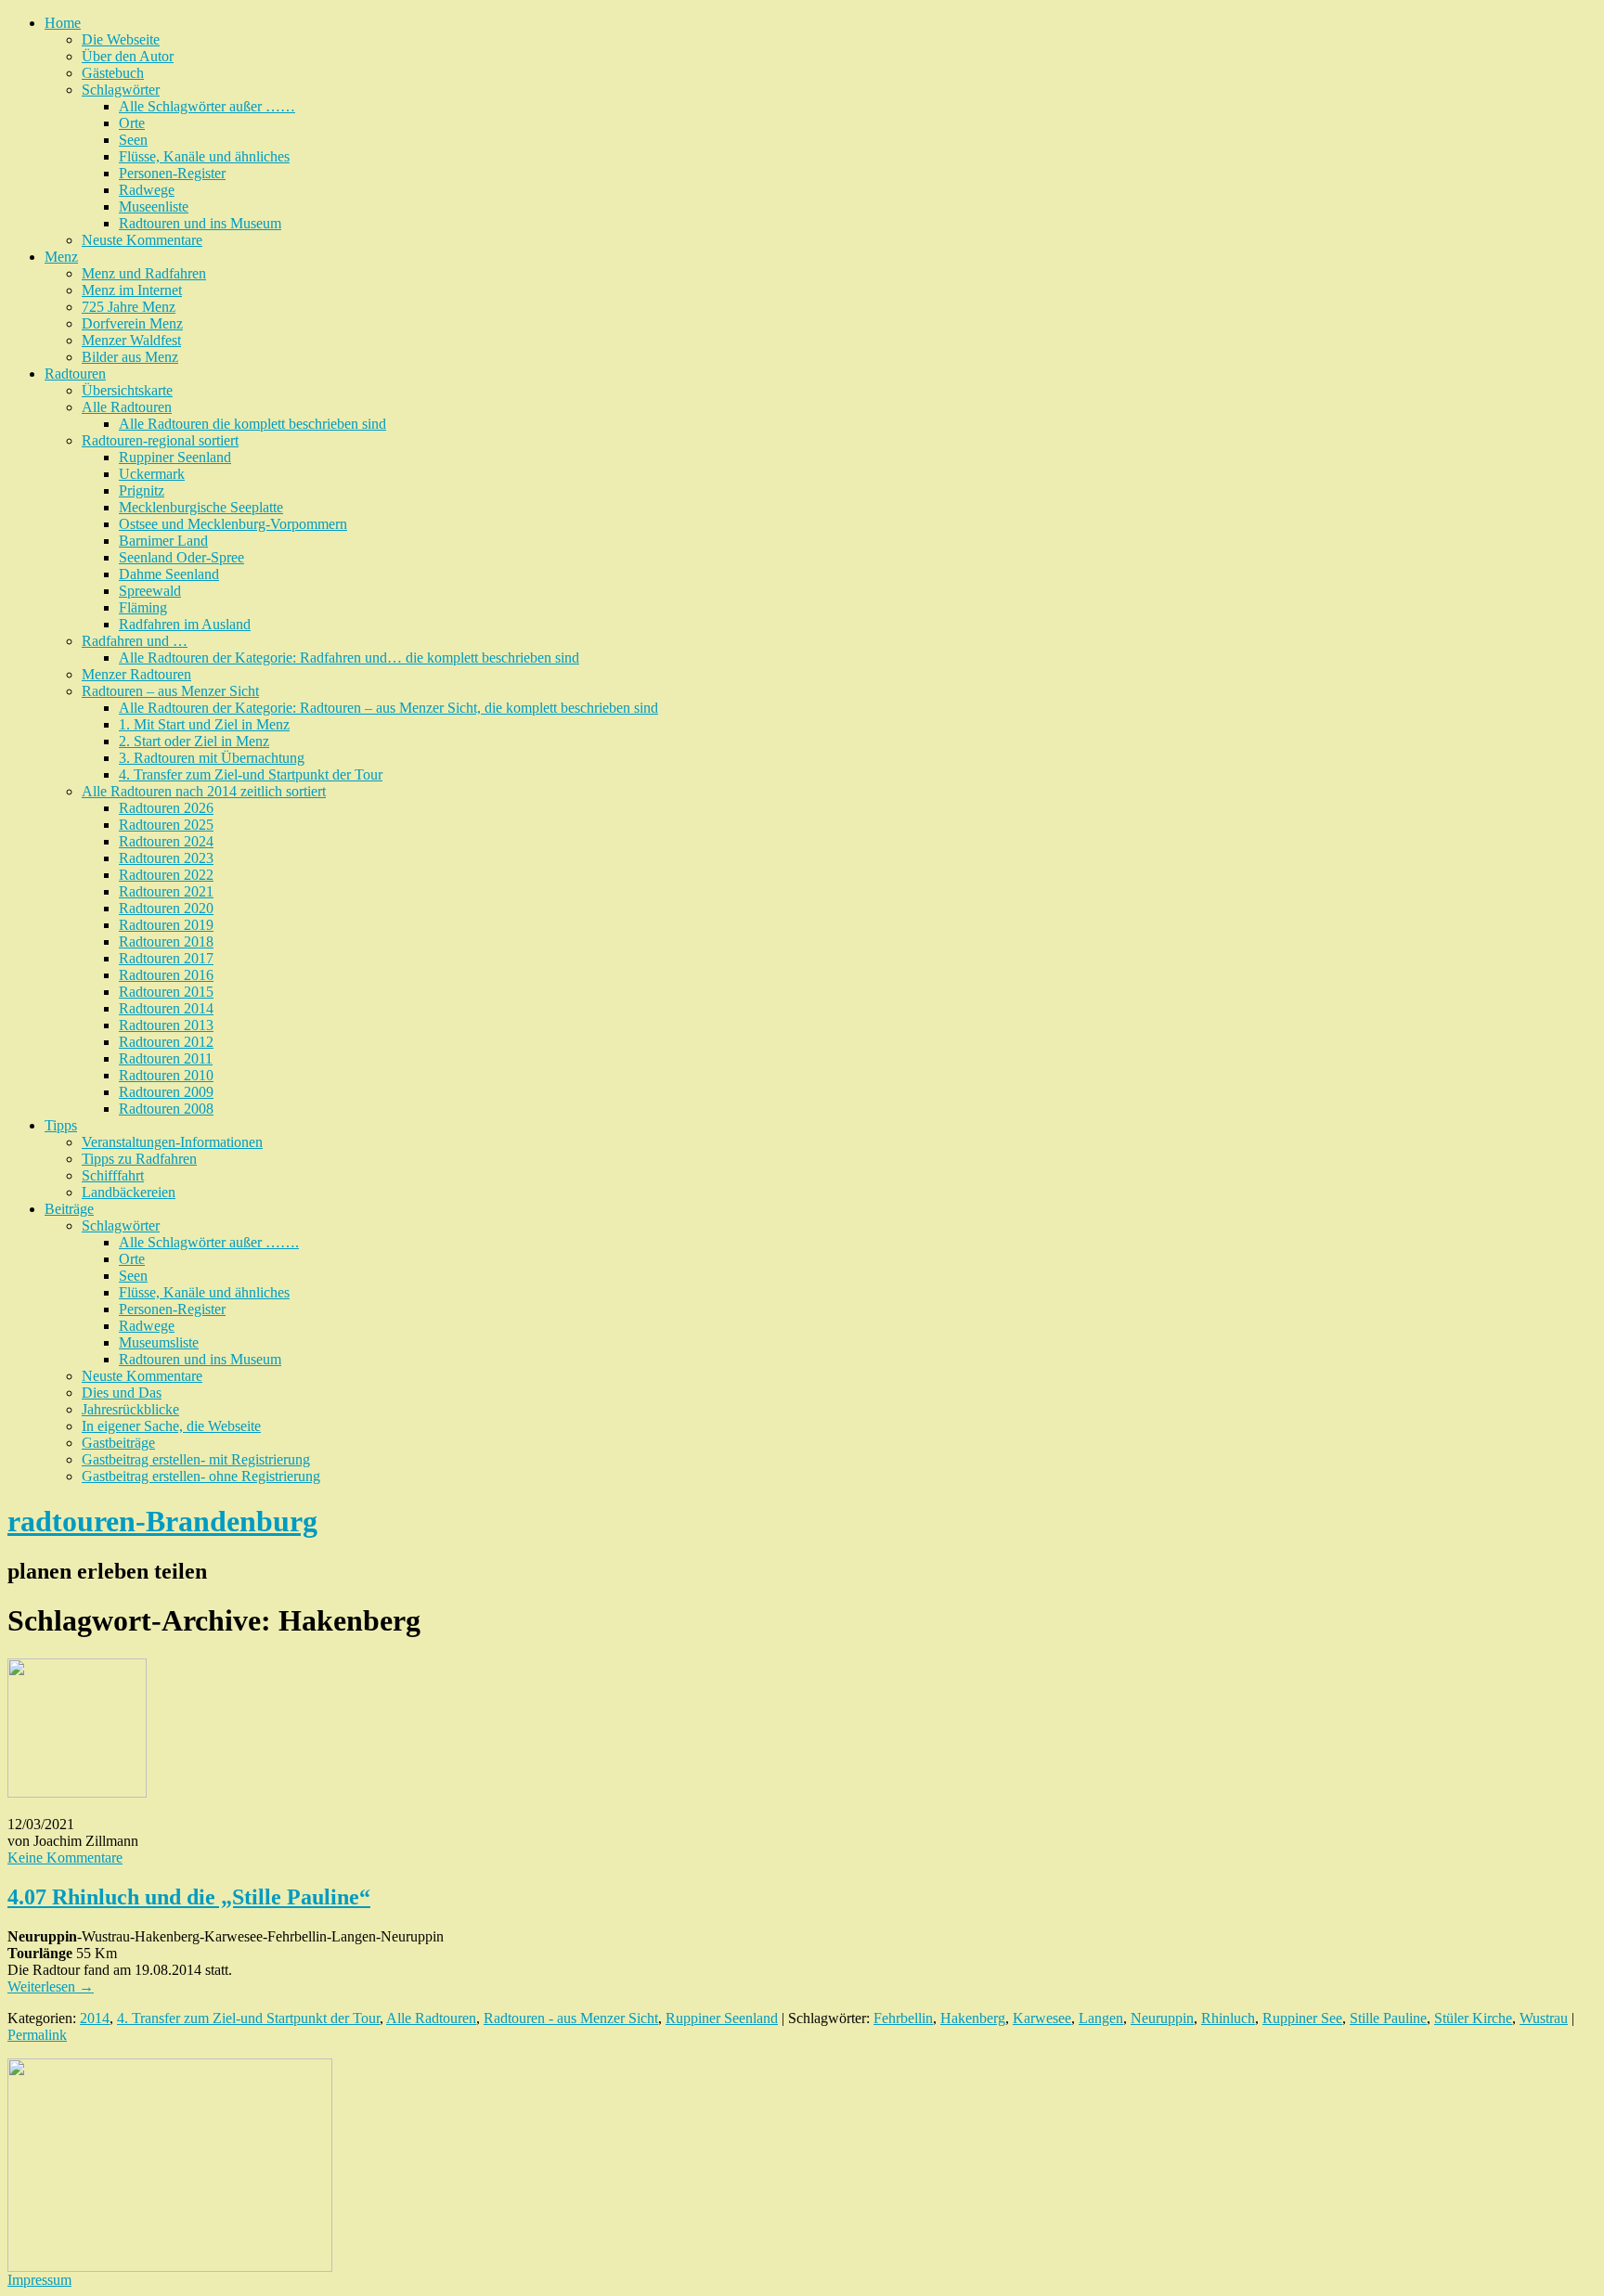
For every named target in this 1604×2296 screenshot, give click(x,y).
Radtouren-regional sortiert (160, 440)
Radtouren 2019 (166, 925)
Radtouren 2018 (166, 942)
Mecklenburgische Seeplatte (201, 507)
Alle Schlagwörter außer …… (207, 106)
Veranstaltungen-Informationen (172, 1142)
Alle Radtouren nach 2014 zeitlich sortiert (204, 791)
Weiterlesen (51, 1986)
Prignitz (142, 490)
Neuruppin (1162, 2018)
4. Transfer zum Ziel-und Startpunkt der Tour (251, 774)
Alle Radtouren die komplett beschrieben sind (252, 424)
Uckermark (152, 474)
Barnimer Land (163, 541)
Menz (61, 257)
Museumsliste (159, 1342)
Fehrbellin (903, 2018)
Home (63, 23)
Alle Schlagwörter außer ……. (209, 1242)
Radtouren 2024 (166, 841)
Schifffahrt (113, 1175)
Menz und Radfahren (144, 273)
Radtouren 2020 (166, 908)
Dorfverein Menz (132, 323)
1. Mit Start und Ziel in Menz (204, 724)
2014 (95, 2018)
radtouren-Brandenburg (162, 1521)
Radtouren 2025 (166, 825)
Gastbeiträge (118, 1443)
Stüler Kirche (1473, 2018)
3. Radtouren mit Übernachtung (212, 758)
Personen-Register (172, 173)
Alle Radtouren (127, 407)
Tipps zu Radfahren (139, 1159)
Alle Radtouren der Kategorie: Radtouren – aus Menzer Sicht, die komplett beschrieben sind (388, 708)
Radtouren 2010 (166, 1075)
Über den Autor (128, 56)
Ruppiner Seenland (175, 457)
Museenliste (154, 206)
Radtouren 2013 (166, 1025)
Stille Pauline (1388, 2018)
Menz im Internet (132, 290)
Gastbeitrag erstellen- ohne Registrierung (201, 1476)
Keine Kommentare (65, 1857)
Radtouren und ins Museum (200, 223)
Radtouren (75, 374)
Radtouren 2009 (166, 1092)
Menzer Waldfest (131, 340)
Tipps (61, 1125)
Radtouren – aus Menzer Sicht (170, 691)
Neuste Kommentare (142, 240)
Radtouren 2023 (166, 858)
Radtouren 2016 (166, 975)
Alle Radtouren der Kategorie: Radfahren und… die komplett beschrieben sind (349, 658)
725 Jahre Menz (129, 307)
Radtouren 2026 (166, 808)
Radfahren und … (135, 641)
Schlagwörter (121, 90)
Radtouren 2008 (166, 1109)
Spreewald (150, 591)
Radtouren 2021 (166, 891)
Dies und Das (122, 1393)
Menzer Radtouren (136, 674)
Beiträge (69, 1209)
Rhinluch (1228, 2018)
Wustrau (1544, 2018)
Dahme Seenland (169, 574)
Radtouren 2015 (166, 992)
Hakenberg (973, 2018)
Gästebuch (113, 73)
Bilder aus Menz (130, 357)
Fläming (143, 607)
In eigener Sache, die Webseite (171, 1426)
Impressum (39, 2280)
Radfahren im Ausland (185, 624)
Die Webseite (121, 39)
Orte (132, 123)
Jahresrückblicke (130, 1409)
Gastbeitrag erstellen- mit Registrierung (196, 1459)
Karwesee (1042, 2018)
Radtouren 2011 (166, 1058)
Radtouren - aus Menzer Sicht (571, 2018)
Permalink (37, 2035)
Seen (133, 140)
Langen (1101, 2018)
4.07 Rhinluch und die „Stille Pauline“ (189, 1897)
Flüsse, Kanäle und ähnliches (204, 156)
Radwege (147, 190)
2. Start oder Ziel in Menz (194, 741)
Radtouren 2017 (166, 958)
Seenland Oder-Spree (181, 557)
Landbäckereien (129, 1192)
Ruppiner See (1302, 2018)
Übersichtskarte (127, 390)
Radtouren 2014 (166, 1008)
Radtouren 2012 (166, 1042)
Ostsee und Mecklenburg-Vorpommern (233, 524)
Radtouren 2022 (166, 875)
